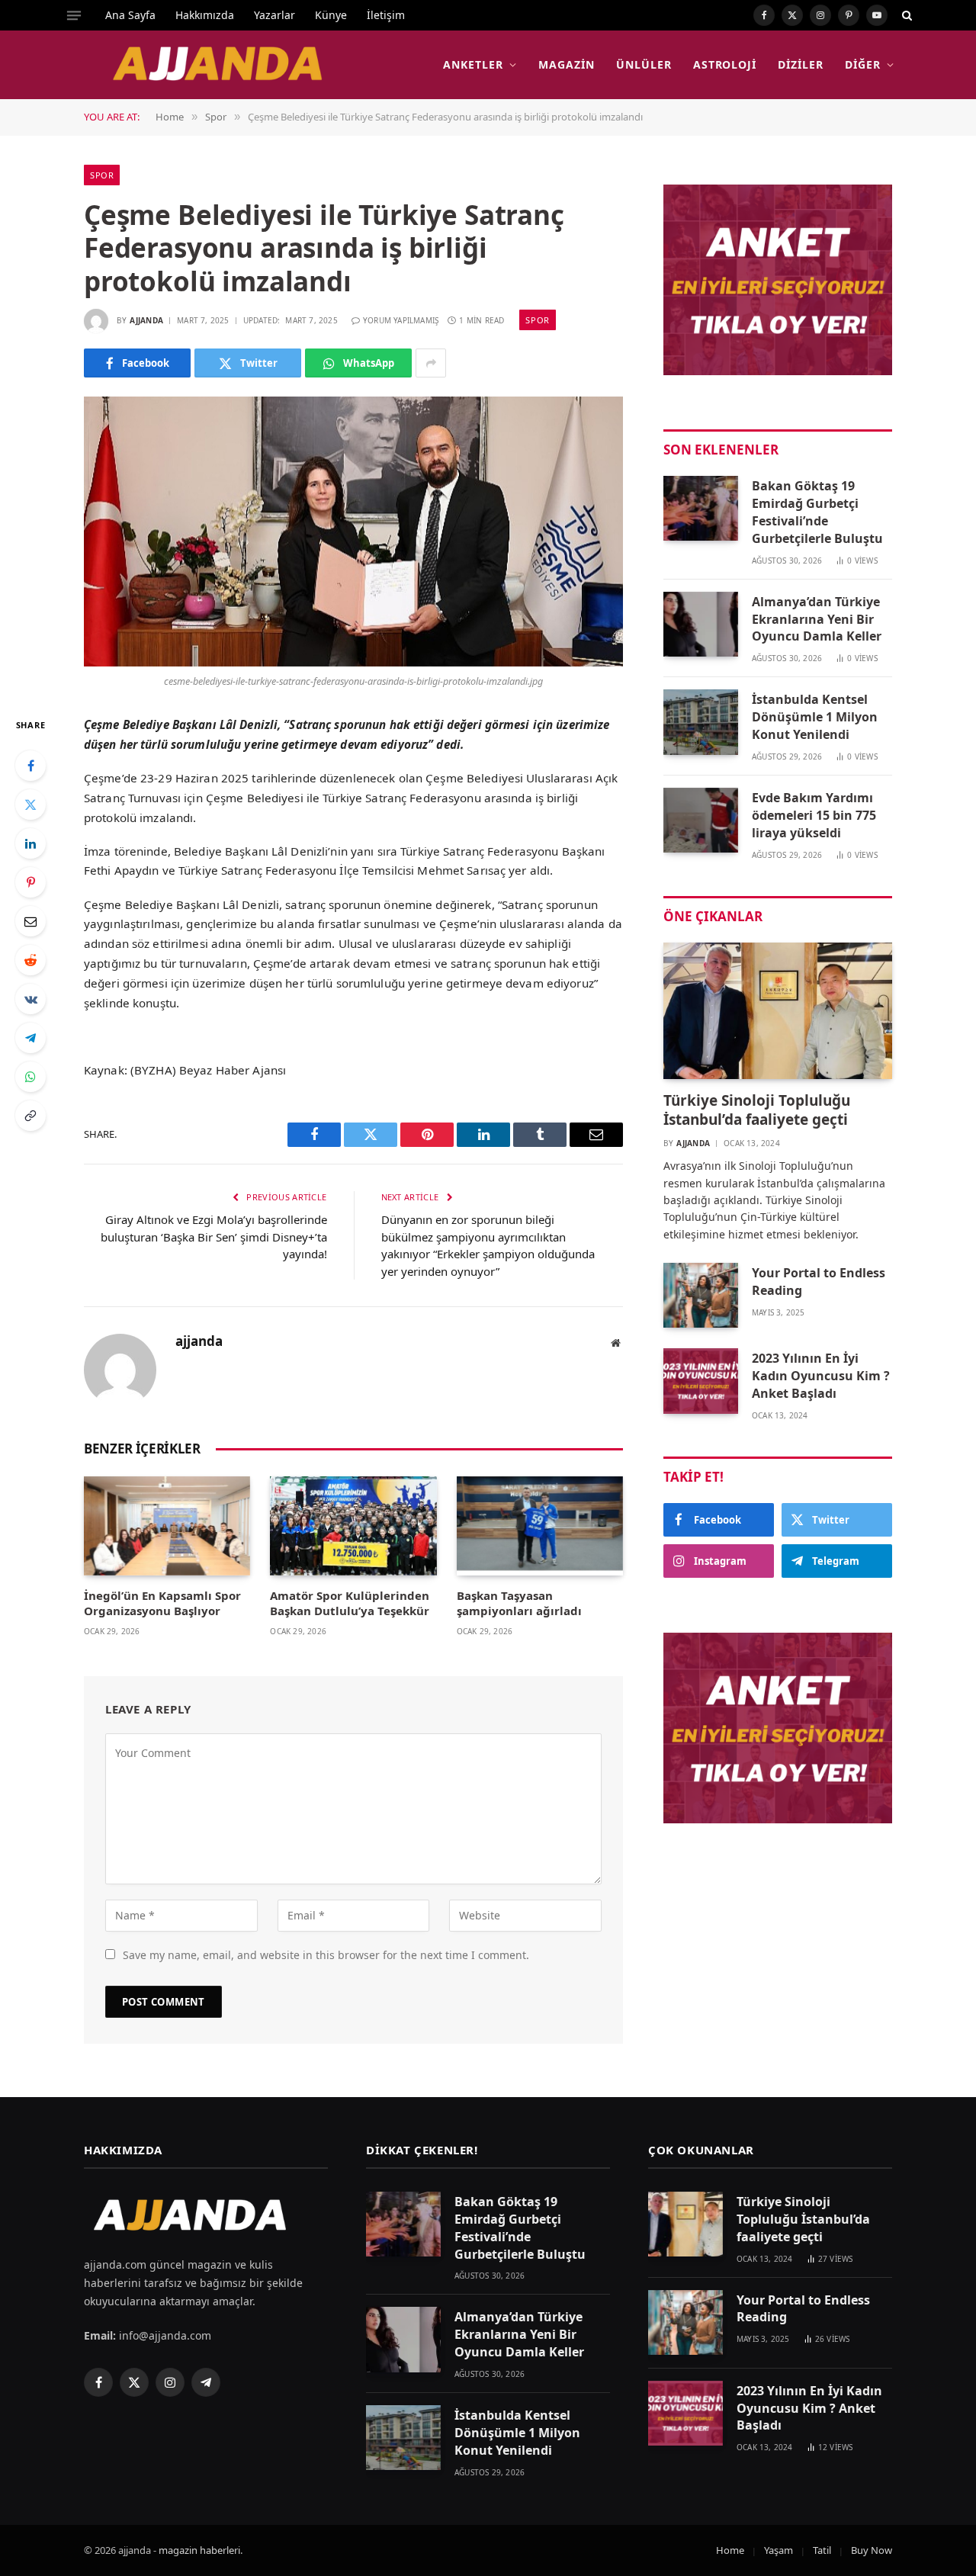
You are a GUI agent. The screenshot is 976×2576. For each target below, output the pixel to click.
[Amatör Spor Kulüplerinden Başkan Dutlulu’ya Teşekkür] (353, 1526)
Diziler (801, 64)
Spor (102, 175)
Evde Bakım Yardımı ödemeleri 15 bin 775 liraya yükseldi (814, 815)
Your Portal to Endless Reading (819, 1282)
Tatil (822, 2550)
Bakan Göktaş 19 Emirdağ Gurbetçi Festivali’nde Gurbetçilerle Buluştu (817, 512)
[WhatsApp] (30, 1077)
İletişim (386, 15)
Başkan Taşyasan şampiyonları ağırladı (519, 1603)
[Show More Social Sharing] (431, 363)
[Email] (30, 921)
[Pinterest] (30, 882)
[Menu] (74, 15)
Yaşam (779, 2550)
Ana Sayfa (130, 15)
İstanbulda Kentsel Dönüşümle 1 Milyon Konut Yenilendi (815, 717)
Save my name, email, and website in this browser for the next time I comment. (326, 1955)
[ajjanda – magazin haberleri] (235, 65)
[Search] (905, 15)
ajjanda (146, 320)
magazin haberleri (199, 2550)
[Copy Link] (30, 1116)
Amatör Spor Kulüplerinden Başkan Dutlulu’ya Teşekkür (350, 1603)
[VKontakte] (30, 999)
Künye (331, 15)
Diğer (863, 64)
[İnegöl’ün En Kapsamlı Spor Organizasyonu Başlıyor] (167, 1526)
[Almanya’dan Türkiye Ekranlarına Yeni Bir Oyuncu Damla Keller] (701, 624)
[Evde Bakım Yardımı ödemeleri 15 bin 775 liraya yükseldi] (701, 820)
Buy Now (872, 2550)
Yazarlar (274, 15)
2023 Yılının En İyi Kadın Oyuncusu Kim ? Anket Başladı (821, 1376)
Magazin (567, 64)
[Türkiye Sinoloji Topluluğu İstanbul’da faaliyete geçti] (778, 1011)
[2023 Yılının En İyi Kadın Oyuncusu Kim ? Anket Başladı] (701, 1381)
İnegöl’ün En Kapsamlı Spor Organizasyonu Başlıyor (162, 1603)
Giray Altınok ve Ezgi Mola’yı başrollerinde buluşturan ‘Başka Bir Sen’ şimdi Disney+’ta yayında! (214, 1237)
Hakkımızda (205, 15)
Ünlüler (644, 64)
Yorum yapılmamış (401, 320)
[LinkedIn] (30, 843)
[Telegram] (30, 1038)
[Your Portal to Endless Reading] (701, 1295)
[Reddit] (30, 960)
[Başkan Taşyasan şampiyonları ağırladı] (540, 1526)
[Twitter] (30, 805)
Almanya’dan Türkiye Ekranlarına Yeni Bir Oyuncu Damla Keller (817, 619)
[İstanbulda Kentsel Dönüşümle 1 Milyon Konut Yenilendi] (701, 722)
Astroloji (725, 64)
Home (730, 2550)
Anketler (473, 64)
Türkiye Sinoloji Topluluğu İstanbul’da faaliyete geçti (757, 1111)
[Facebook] (30, 766)
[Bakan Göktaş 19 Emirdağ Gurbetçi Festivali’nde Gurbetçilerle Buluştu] (701, 508)
